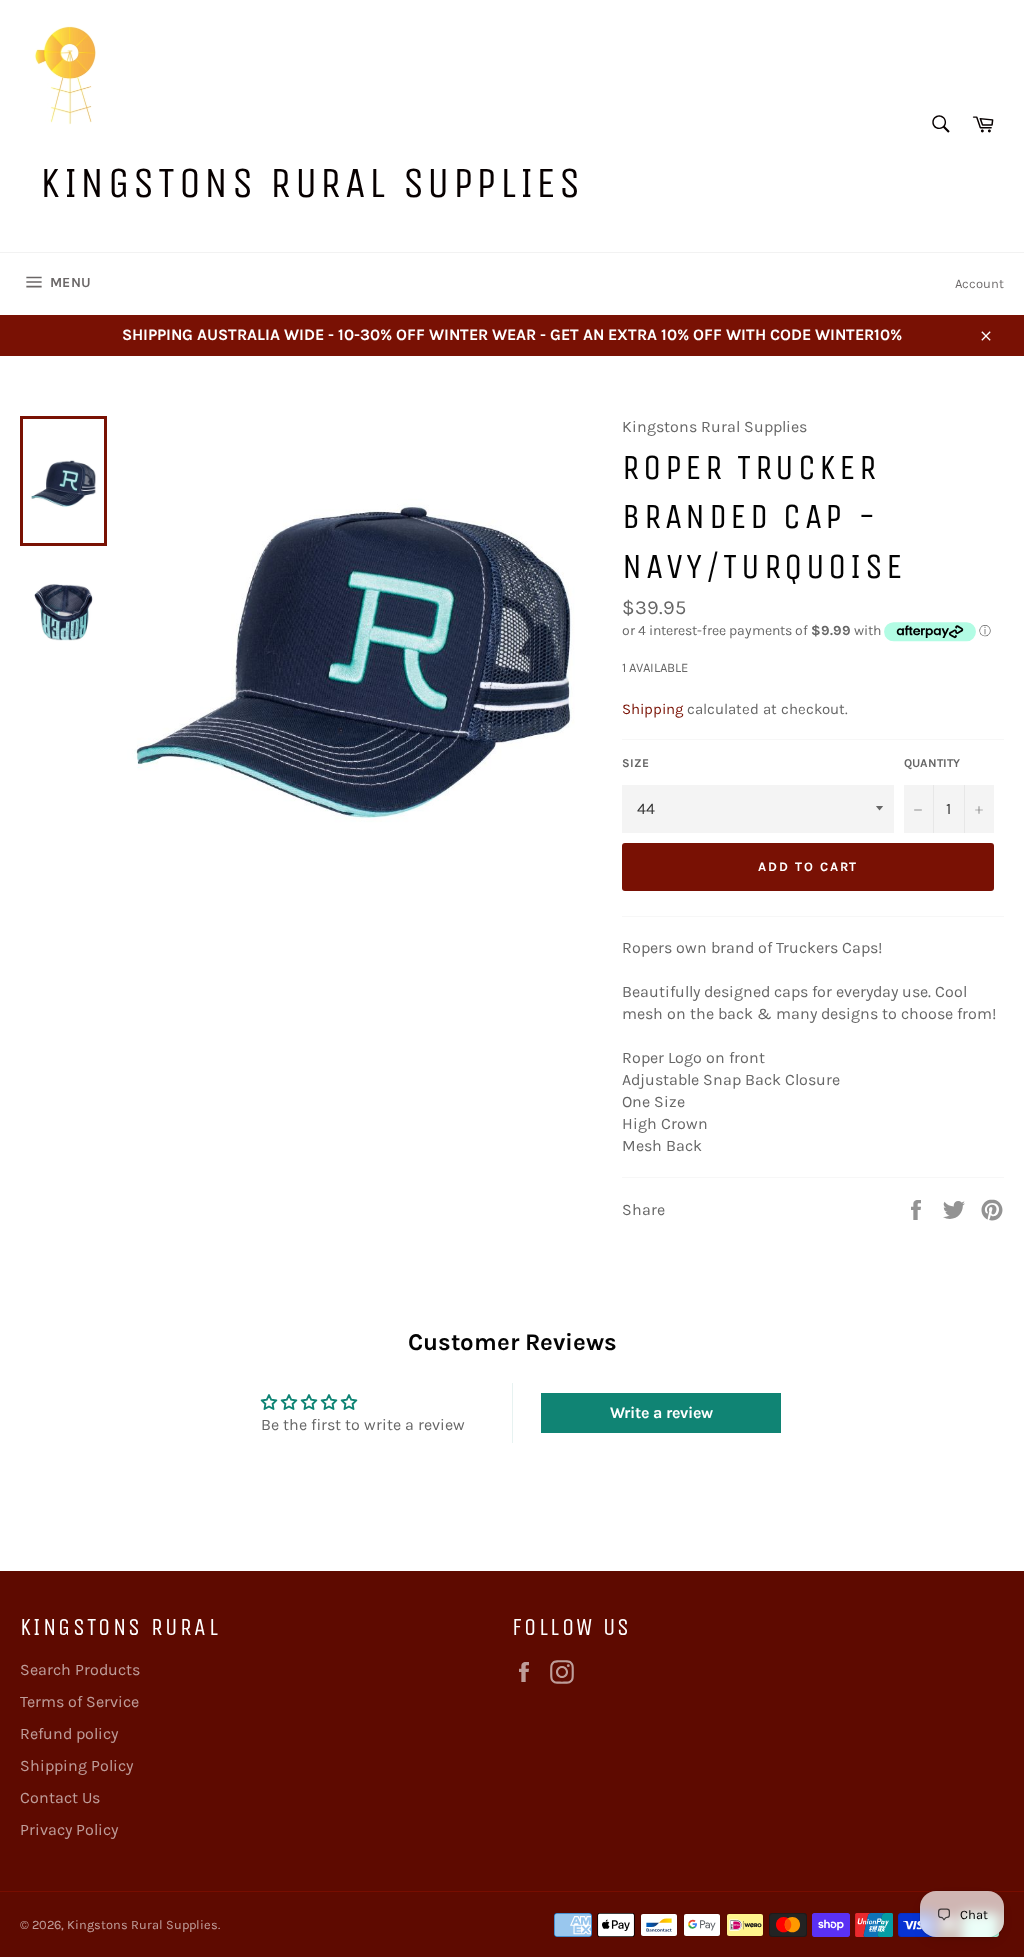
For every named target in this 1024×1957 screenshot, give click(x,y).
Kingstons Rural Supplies (311, 182)
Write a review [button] (661, 1412)
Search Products (80, 1669)
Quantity (932, 763)
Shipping (652, 709)
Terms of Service (79, 1701)
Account (979, 283)
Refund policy (69, 1733)
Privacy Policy (69, 1829)
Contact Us (60, 1797)
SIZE (635, 763)
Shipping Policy (76, 1765)
